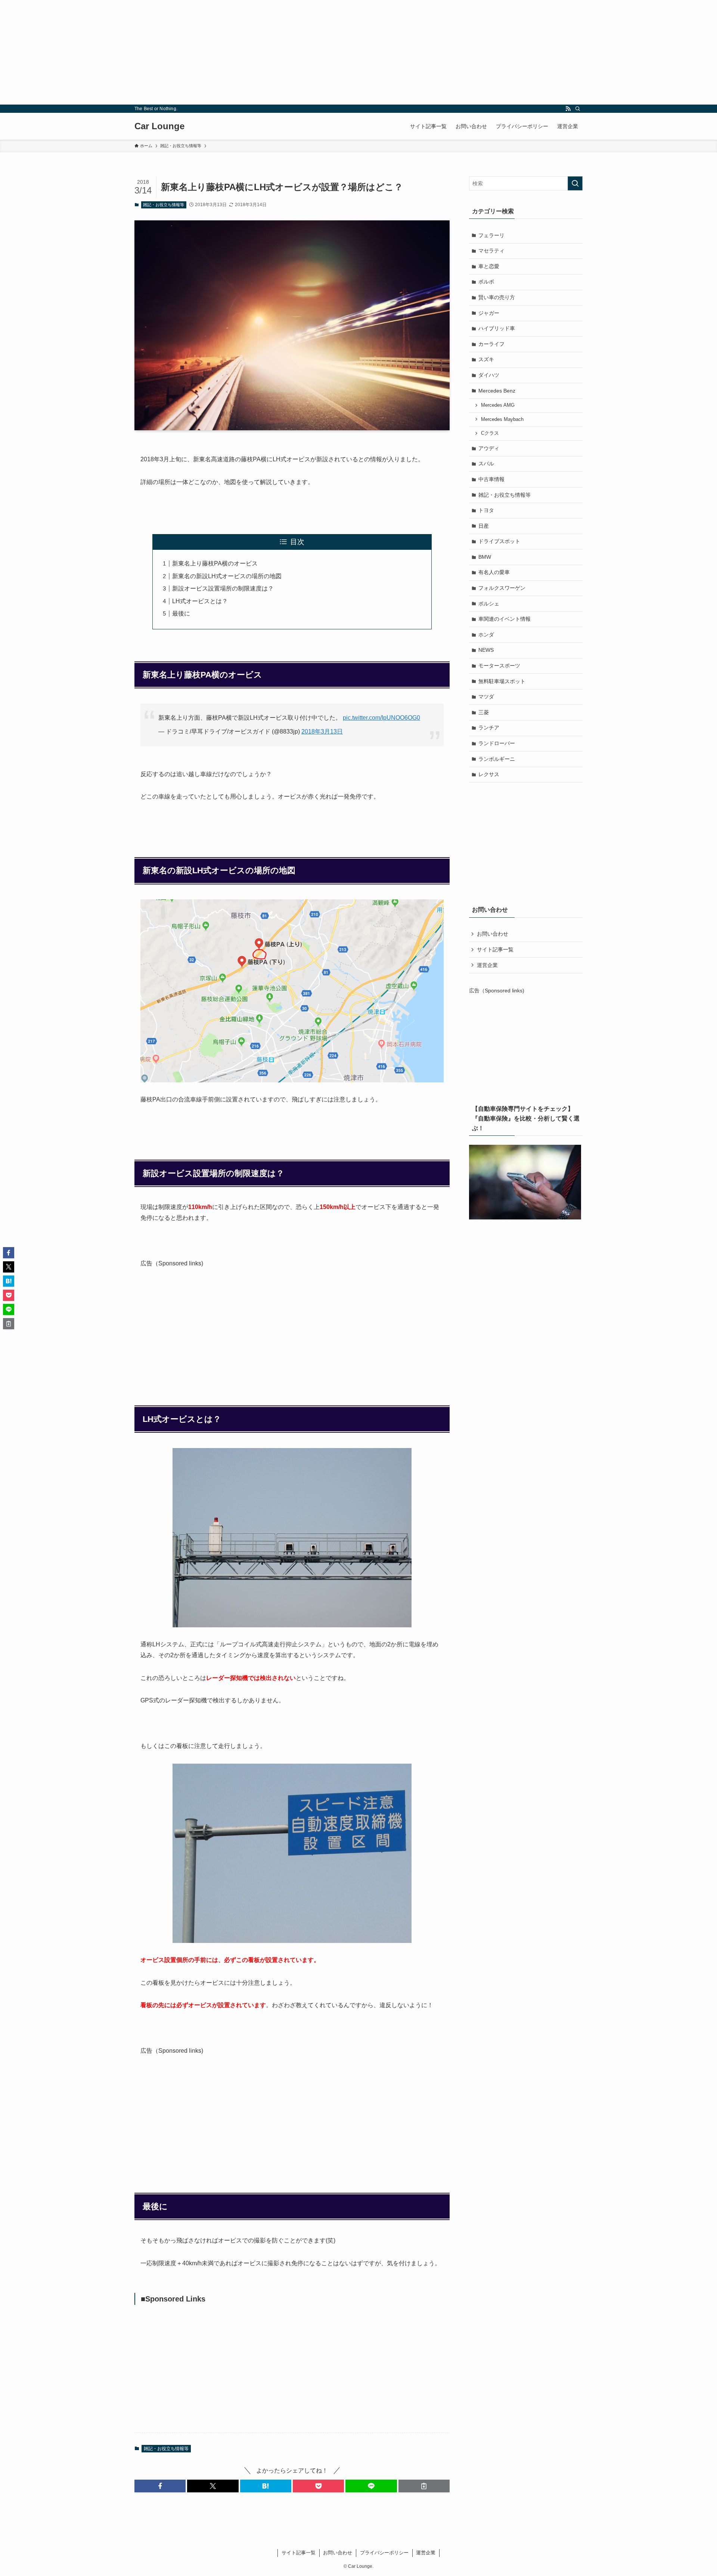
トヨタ (486, 510)
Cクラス (490, 433)
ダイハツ (489, 375)
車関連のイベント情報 (505, 619)
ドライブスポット (499, 541)
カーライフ (491, 344)
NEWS (486, 650)
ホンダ (486, 635)
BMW (485, 557)
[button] (160, 2486)
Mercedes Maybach (502, 419)
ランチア (489, 728)
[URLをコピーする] (424, 2486)
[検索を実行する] (575, 183)
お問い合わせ (493, 934)
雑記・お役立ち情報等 (164, 205)
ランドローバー (497, 743)
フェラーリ (491, 235)
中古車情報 (491, 479)
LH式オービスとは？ (200, 601)
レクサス (489, 774)
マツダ (486, 697)
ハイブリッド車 (497, 328)
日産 (484, 526)
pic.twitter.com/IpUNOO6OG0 (381, 718)
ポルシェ (489, 604)
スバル (486, 464)
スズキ (486, 359)
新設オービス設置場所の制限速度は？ (223, 588)
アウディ (489, 448)
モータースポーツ (499, 666)
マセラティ (491, 251)
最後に (181, 613)
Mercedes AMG (498, 405)
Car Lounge (159, 126)
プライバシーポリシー (384, 2553)
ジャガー (489, 313)
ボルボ (486, 282)
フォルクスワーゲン (502, 588)
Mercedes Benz (497, 391)
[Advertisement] (224, 52)
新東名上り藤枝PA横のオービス (215, 563)
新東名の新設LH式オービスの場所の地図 (227, 576)
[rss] (568, 109)
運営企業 (487, 965)
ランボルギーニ (497, 759)
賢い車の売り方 (497, 297)
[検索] (578, 109)
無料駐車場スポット (502, 681)
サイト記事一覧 (495, 949)
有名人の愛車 (494, 572)
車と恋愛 (489, 266)
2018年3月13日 (322, 731)
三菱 (484, 712)
